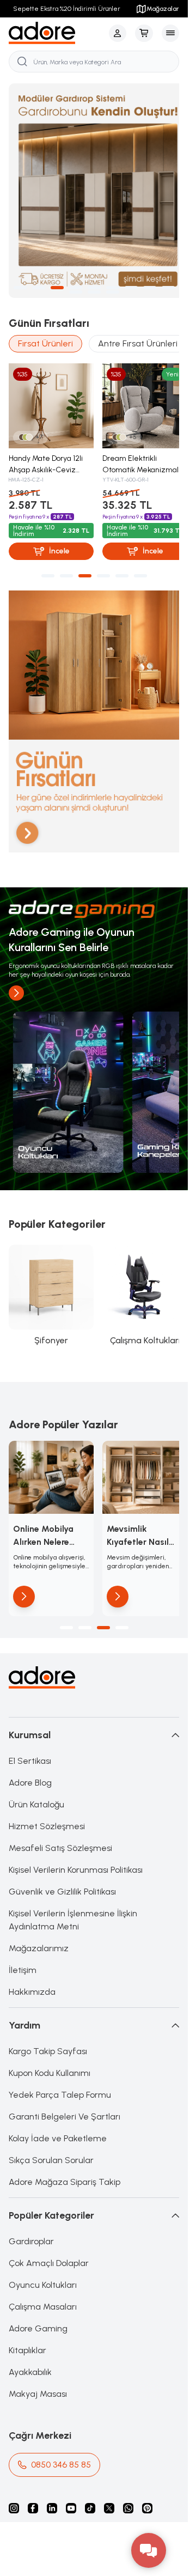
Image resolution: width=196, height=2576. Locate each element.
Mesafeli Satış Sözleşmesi (60, 1819)
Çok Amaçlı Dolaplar (49, 2234)
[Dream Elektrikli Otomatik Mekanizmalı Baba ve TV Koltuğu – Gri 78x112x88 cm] (139, 394)
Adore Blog (30, 1753)
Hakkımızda (32, 1962)
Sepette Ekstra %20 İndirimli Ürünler (67, 9)
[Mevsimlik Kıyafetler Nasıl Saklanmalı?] (139, 1450)
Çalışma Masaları (43, 2277)
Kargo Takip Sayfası (48, 2022)
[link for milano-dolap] (94, 186)
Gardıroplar (31, 2212)
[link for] (66, 1074)
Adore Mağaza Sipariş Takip (65, 2152)
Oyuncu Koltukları (43, 2255)
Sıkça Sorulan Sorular (51, 2131)
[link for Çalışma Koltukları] (139, 1272)
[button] (20, 278)
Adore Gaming (38, 2299)
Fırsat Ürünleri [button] (45, 334)
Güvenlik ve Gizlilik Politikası (62, 1862)
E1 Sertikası (30, 1731)
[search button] (22, 62)
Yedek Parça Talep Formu (60, 2065)
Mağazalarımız (39, 1919)
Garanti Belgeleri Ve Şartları (65, 2087)
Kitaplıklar (27, 2321)
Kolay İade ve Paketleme (58, 2109)
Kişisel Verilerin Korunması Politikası (76, 1840)
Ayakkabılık (30, 2343)
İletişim (23, 1941)
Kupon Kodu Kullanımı (50, 2044)
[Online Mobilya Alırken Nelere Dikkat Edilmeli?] (49, 1450)
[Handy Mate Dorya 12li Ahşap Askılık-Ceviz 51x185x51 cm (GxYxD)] (49, 394)
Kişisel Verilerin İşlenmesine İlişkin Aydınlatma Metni (73, 1890)
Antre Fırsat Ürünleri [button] (138, 334)
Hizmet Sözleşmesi (47, 1797)
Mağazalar (163, 9)
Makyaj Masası (38, 2364)
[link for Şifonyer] (49, 1272)
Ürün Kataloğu (36, 1775)
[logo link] (57, 33)
